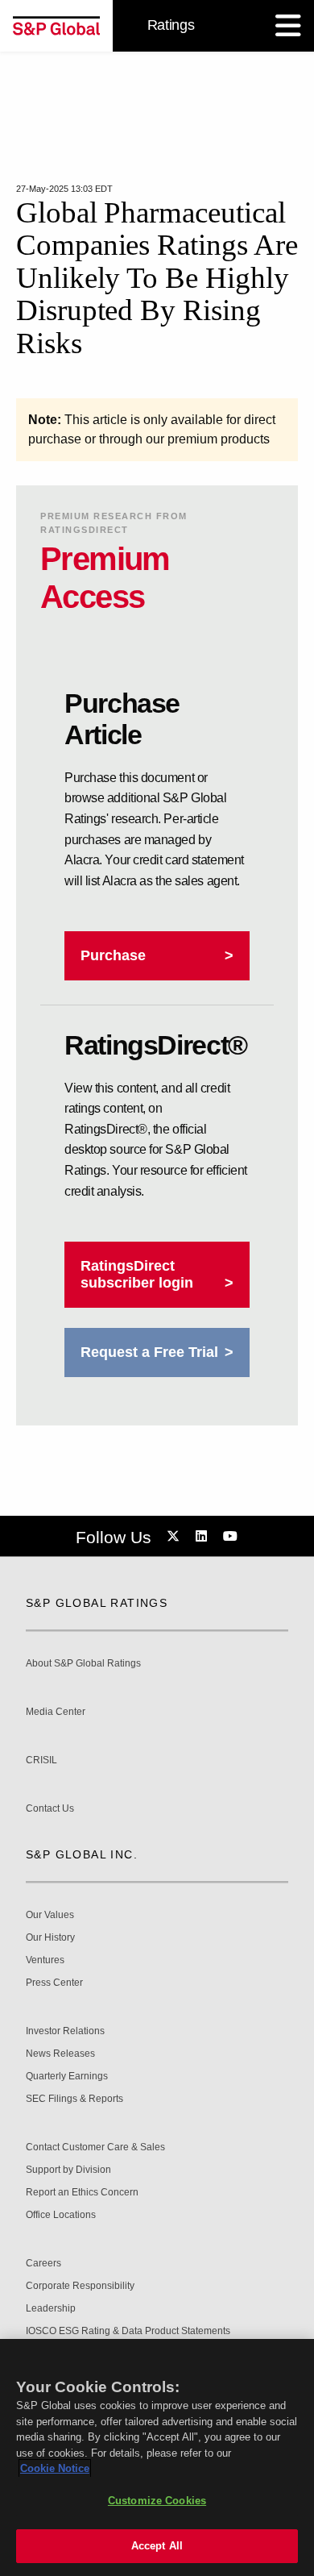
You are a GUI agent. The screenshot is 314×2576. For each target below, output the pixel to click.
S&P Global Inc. (82, 1854)
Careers (43, 2264)
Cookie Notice (55, 2468)
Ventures (45, 1960)
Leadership (51, 2309)
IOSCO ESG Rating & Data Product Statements (128, 2331)
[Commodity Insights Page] (176, 1537)
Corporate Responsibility (80, 2286)
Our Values (50, 1915)
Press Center (54, 1983)
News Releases (60, 2054)
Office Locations (61, 2215)
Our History (50, 1938)
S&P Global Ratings (97, 1603)
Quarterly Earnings (67, 2077)
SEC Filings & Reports (74, 2099)
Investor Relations (65, 2031)
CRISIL (41, 1760)
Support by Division (68, 2170)
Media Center (56, 1712)
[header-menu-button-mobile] (288, 26)
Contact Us (50, 1809)
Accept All (157, 2546)
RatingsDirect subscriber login (137, 1274)
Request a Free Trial (149, 1352)
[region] (157, 2457)
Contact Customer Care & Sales (95, 2147)
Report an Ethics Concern (82, 2193)
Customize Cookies (157, 2501)
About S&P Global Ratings (83, 1664)
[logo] (56, 26)
